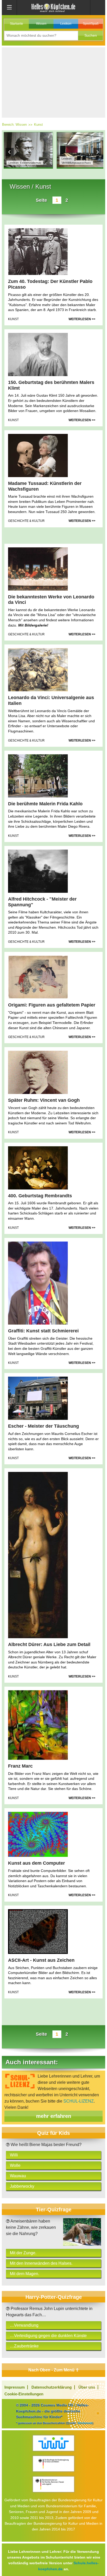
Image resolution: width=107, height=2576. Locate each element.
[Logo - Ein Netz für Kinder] (53, 2443)
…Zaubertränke (24, 2346)
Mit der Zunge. (23, 2253)
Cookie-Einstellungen (24, 2394)
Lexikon (66, 24)
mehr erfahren (54, 2116)
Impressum (15, 2387)
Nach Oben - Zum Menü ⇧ (54, 2370)
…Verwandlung (24, 2325)
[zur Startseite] (53, 7)
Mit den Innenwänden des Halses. (41, 2263)
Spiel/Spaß (91, 24)
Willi (14, 2155)
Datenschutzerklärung (52, 2387)
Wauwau (18, 2176)
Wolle (15, 2165)
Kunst (38, 125)
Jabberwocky (22, 2186)
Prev (10, 152)
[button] (91, 36)
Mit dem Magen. (25, 2274)
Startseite (16, 24)
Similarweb (85, 2423)
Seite (41, 200)
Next (97, 152)
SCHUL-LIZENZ (79, 2101)
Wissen (41, 24)
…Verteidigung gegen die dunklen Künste (48, 2336)
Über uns (87, 2387)
